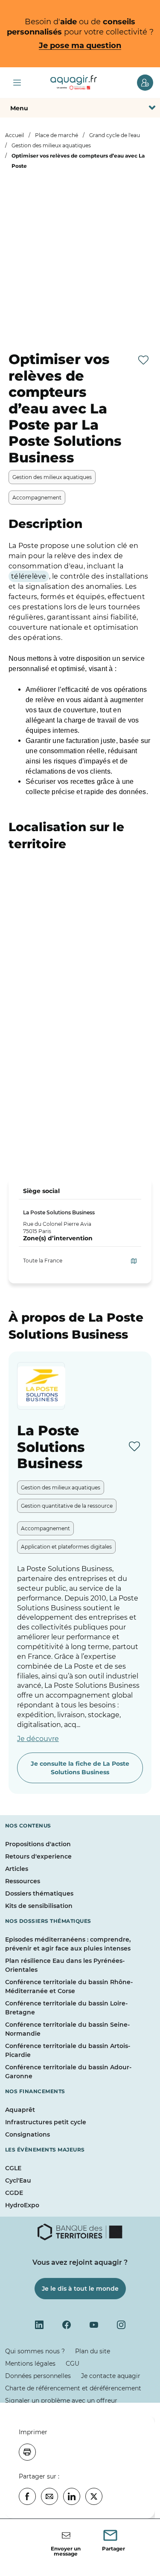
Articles (17, 1869)
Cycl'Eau (18, 2180)
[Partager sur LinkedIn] (72, 2496)
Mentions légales (30, 2364)
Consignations (28, 2134)
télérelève (29, 576)
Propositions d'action (38, 1844)
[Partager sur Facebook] (27, 2496)
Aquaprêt (20, 2110)
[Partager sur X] (94, 2496)
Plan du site (93, 2351)
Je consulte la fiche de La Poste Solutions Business (80, 1768)
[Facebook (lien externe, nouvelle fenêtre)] (67, 2325)
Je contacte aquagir (111, 2376)
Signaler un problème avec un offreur (61, 2401)
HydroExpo (22, 2205)
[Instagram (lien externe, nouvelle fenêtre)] (121, 2325)
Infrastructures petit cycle (46, 2122)
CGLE (13, 2168)
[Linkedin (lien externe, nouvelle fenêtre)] (39, 2325)
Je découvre (38, 1739)
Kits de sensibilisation (39, 1906)
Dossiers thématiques (39, 1893)
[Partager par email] (49, 2496)
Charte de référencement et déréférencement (73, 2388)
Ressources (23, 1881)
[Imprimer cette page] (27, 2452)
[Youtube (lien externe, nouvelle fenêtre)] (94, 2325)
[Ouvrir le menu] (17, 83)
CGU (73, 2364)
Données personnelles (38, 2376)
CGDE (14, 2193)
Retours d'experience (38, 1856)
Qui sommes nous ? (35, 2351)
